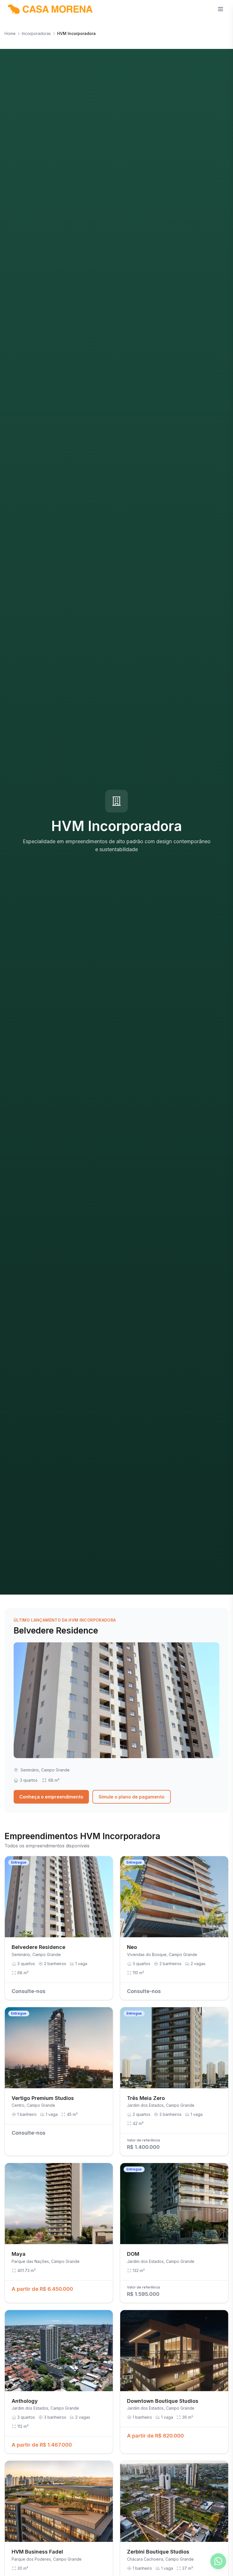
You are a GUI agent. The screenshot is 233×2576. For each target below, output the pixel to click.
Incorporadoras (36, 33)
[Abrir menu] (220, 9)
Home (10, 33)
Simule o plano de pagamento (132, 1797)
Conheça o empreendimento (51, 1797)
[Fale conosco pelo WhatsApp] (218, 2561)
